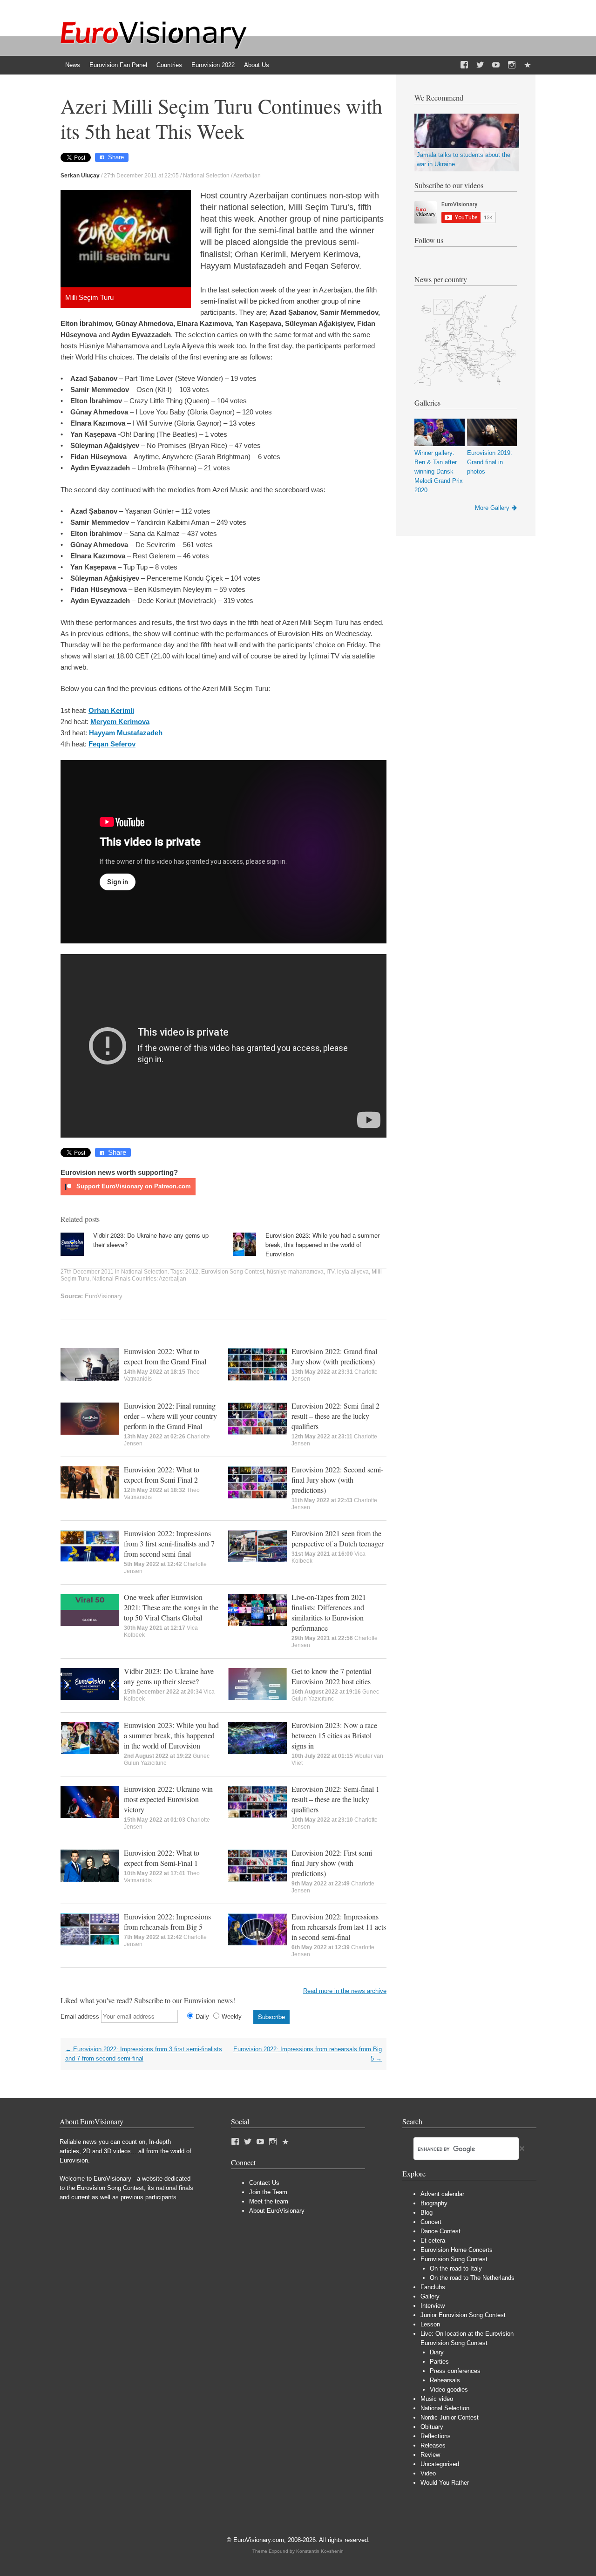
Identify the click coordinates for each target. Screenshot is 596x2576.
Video (428, 2473)
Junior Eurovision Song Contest (463, 2315)
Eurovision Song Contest (233, 1272)
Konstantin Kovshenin (320, 2551)
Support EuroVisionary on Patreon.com (133, 1186)
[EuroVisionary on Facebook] (464, 65)
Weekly (232, 2017)
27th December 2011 (87, 1272)
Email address (80, 2017)
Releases (433, 2445)
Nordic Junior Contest (450, 2417)
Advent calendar (442, 2194)
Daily (202, 2017)
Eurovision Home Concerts (457, 2250)
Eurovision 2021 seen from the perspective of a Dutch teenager (338, 1538)
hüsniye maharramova (295, 1272)
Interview (433, 2306)
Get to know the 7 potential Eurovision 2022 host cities (331, 1676)
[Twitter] (480, 65)
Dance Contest (440, 2231)
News (73, 65)
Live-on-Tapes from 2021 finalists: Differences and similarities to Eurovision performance (329, 1612)
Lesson (430, 2324)
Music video (437, 2399)
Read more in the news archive (345, 1991)
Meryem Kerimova (120, 722)
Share (116, 157)
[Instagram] (512, 65)
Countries (169, 65)
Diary (437, 2352)
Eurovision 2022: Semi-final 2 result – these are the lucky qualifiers (335, 1416)
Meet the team (269, 2201)
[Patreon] (528, 65)
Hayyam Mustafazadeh (126, 733)
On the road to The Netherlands (472, 2278)
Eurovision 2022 (213, 65)
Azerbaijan (247, 176)
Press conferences (455, 2371)
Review (430, 2455)
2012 (192, 1272)
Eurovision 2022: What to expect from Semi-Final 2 (162, 1474)
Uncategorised (440, 2464)
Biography (434, 2203)
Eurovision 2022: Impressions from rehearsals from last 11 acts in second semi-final (339, 1927)
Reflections (436, 2436)
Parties (439, 2362)
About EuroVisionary (277, 2211)
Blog (427, 2213)
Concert (431, 2222)
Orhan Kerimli (111, 710)
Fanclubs (433, 2287)
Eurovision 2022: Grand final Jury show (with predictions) (334, 1356)
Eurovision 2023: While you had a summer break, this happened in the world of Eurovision (322, 1244)
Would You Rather (445, 2483)
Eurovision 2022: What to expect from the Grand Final (165, 1356)
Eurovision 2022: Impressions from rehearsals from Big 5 (167, 1922)
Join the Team (268, 2192)
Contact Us (264, 2183)
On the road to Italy (456, 2268)
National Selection (206, 176)
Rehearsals (445, 2380)
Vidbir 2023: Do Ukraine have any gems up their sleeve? (169, 1676)
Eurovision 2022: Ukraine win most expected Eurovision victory (168, 1799)
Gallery (430, 2296)
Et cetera (433, 2240)
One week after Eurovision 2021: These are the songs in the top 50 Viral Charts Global (171, 1607)
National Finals (111, 1279)
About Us (257, 65)
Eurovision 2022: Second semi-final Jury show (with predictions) (337, 1480)
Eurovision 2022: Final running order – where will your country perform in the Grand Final (170, 1416)
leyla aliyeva (353, 1272)
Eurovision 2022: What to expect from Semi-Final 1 (162, 1858)
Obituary (432, 2427)
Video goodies (449, 2390)
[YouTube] (496, 65)
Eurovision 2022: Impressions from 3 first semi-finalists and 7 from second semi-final (169, 1543)
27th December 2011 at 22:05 (141, 176)
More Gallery (492, 508)
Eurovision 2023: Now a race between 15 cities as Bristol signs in (334, 1735)
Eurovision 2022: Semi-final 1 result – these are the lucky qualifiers (335, 1799)
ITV (330, 1272)
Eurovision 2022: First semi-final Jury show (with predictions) (333, 1863)
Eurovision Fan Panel (118, 65)
